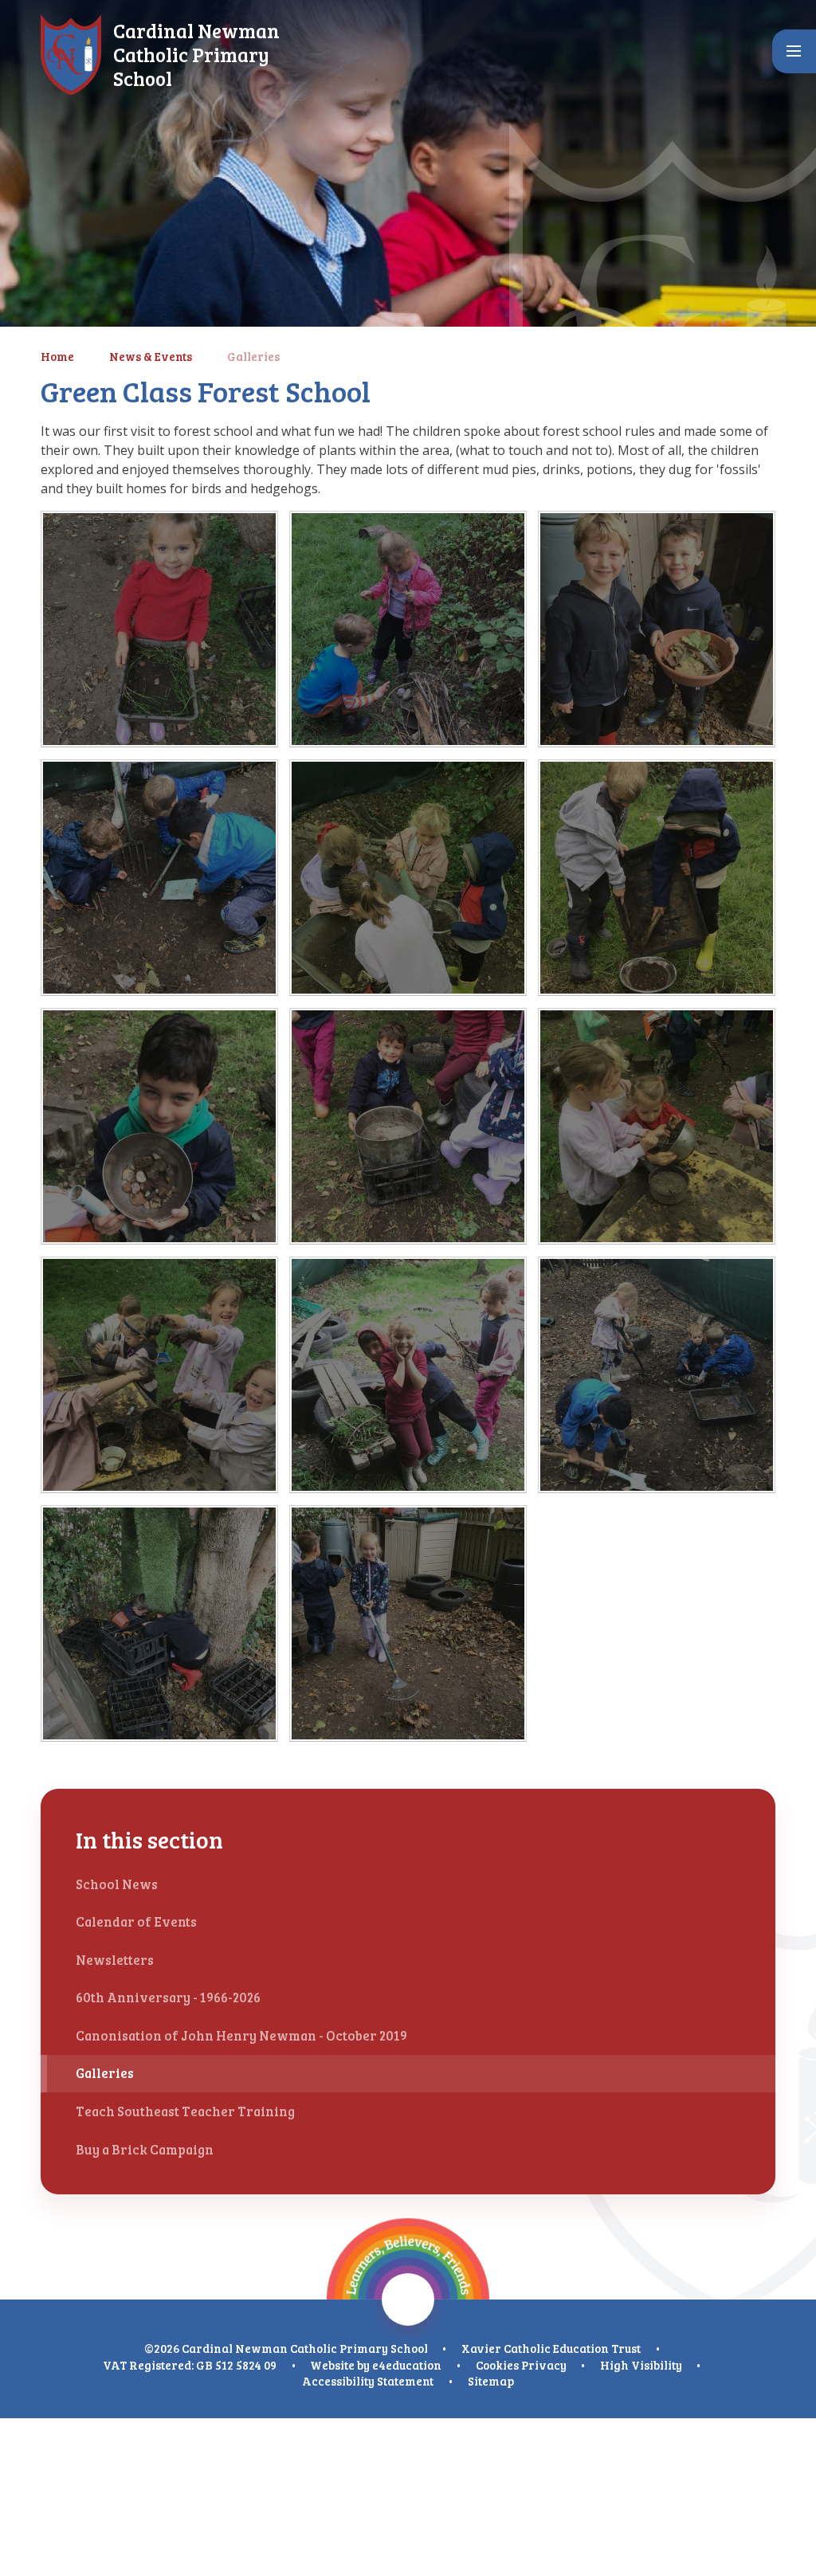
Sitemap (491, 2381)
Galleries (253, 356)
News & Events (151, 356)
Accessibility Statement (368, 2381)
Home (57, 356)
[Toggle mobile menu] (794, 51)
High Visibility (641, 2365)
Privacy (544, 2365)
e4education (407, 2365)
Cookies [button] (497, 2365)
